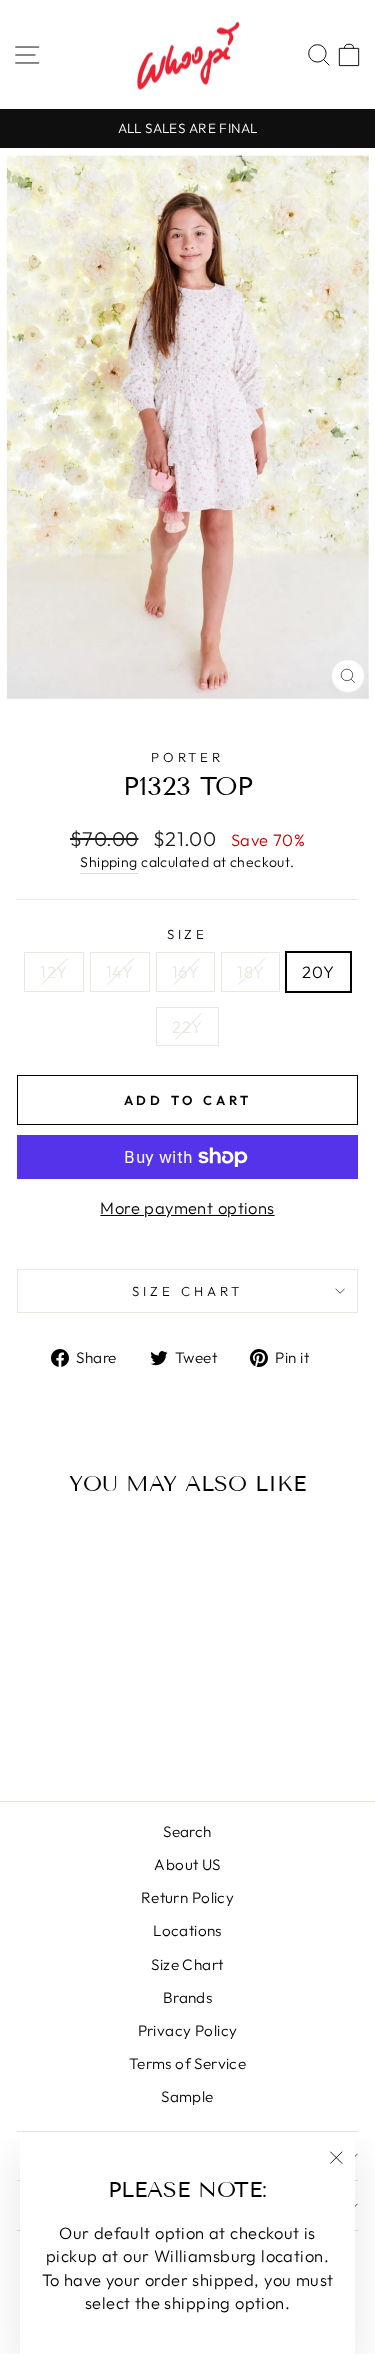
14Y (120, 971)
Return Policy (187, 1897)
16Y (185, 971)
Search (187, 1831)
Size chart (187, 1291)
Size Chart (187, 1964)
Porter (188, 757)
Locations (187, 1930)
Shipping (108, 862)
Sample (187, 2096)
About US (187, 1864)
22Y (187, 1026)
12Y (53, 971)
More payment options (187, 1207)
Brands (187, 1997)
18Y (250, 971)
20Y (318, 971)
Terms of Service (188, 2063)
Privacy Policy (188, 2030)
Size (188, 934)
